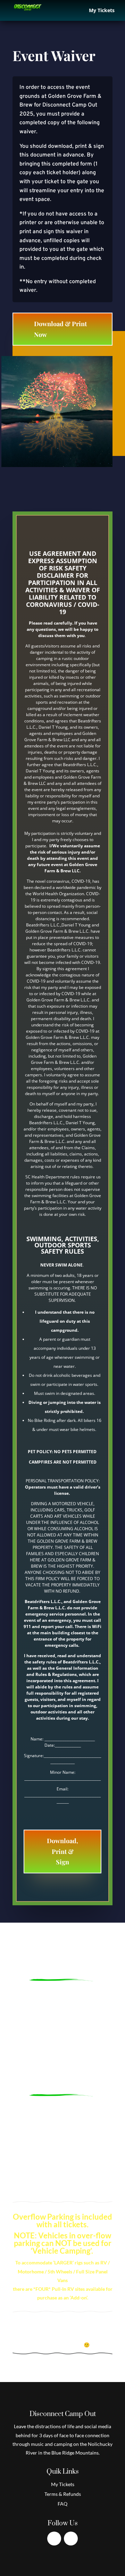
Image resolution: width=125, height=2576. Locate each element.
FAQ (62, 2504)
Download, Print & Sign (62, 1851)
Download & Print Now (60, 329)
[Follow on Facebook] (54, 2539)
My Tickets (102, 11)
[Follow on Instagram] (71, 2539)
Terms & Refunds (63, 2494)
